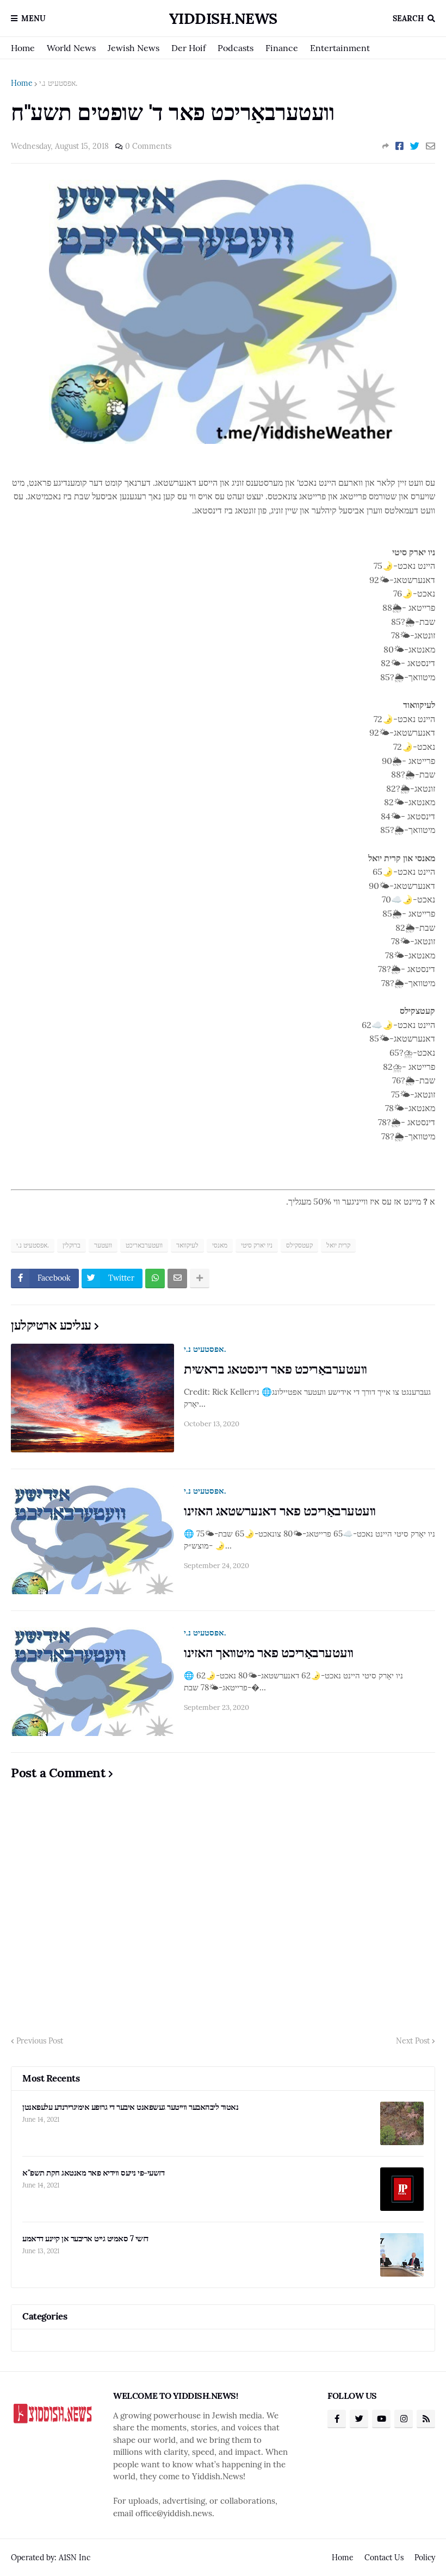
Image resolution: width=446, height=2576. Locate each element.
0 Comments (148, 146)
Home (23, 48)
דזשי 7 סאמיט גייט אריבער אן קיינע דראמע (85, 2238)
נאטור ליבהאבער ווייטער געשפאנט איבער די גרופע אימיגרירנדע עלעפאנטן (130, 2107)
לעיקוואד (187, 1245)
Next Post (413, 2041)
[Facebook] (399, 146)
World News (71, 48)
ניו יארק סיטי (257, 1245)
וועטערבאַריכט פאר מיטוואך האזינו (269, 1653)
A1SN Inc (75, 2558)
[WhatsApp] (155, 1278)
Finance (282, 48)
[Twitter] (415, 146)
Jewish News (134, 48)
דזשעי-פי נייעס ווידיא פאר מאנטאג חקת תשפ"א (93, 2173)
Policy (425, 2558)
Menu (33, 18)
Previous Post (40, 2041)
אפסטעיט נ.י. (58, 83)
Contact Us (384, 2558)
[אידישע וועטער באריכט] (223, 441)
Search (408, 18)
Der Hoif (188, 48)
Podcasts (236, 48)
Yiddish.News (223, 18)
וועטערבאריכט (144, 1245)
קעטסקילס (299, 1245)
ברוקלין (72, 1245)
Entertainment (340, 48)
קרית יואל (338, 1245)
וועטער (103, 1245)
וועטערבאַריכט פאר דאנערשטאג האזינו (280, 1511)
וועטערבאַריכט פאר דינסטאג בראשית (275, 1369)
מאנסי (220, 1245)
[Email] (430, 146)
